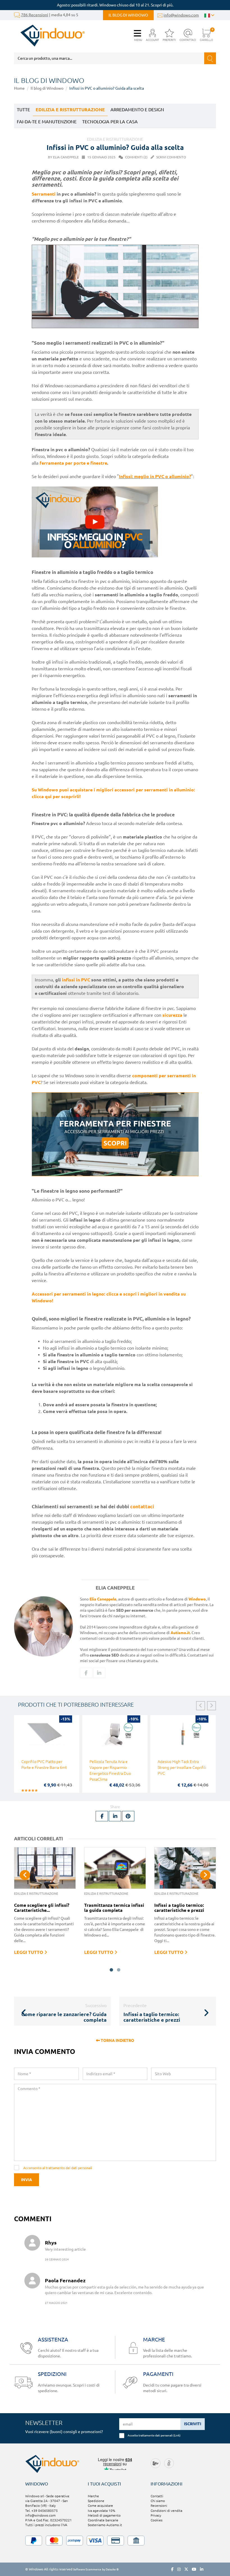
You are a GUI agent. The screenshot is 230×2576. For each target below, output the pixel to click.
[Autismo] (169, 2463)
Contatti (157, 2496)
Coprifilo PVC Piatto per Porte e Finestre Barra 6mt (44, 1765)
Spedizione (96, 2501)
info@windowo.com (181, 15)
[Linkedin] (202, 2569)
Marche (93, 2496)
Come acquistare (100, 2506)
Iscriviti (193, 2424)
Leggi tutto (29, 1952)
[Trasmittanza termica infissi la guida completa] (115, 1868)
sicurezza (172, 1015)
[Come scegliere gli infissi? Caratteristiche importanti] (45, 1868)
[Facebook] (86, 1673)
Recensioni (159, 2506)
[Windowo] (50, 36)
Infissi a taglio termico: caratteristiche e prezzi (179, 1908)
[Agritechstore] (156, 2463)
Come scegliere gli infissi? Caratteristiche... (42, 1908)
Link (177, 2435)
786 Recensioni (35, 15)
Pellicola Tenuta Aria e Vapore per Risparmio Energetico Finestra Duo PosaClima (110, 1770)
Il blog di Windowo (128, 15)
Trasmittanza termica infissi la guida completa (114, 1908)
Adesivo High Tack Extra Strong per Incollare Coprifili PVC (182, 1767)
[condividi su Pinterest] (128, 1816)
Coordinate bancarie (103, 2520)
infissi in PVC (76, 980)
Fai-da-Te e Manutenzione (47, 122)
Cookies (157, 2520)
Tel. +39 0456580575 (42, 2511)
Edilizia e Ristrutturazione (70, 110)
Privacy (156, 2515)
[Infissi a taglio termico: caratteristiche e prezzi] (185, 1868)
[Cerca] (210, 58)
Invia (27, 2180)
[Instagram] (179, 2569)
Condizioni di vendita (166, 2511)
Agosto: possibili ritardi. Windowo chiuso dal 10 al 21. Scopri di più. (115, 5)
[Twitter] (186, 2569)
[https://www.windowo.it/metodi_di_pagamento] (115, 2541)
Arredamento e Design (137, 110)
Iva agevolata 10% (102, 2511)
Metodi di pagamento (104, 2515)
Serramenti (44, 194)
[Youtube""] (194, 2569)
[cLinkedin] (99, 1673)
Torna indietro (117, 2040)
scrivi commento (171, 157)
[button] (152, 35)
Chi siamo (158, 2501)
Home (19, 88)
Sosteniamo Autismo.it (105, 2525)
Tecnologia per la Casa (110, 122)
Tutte (23, 110)
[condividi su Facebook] (102, 1816)
